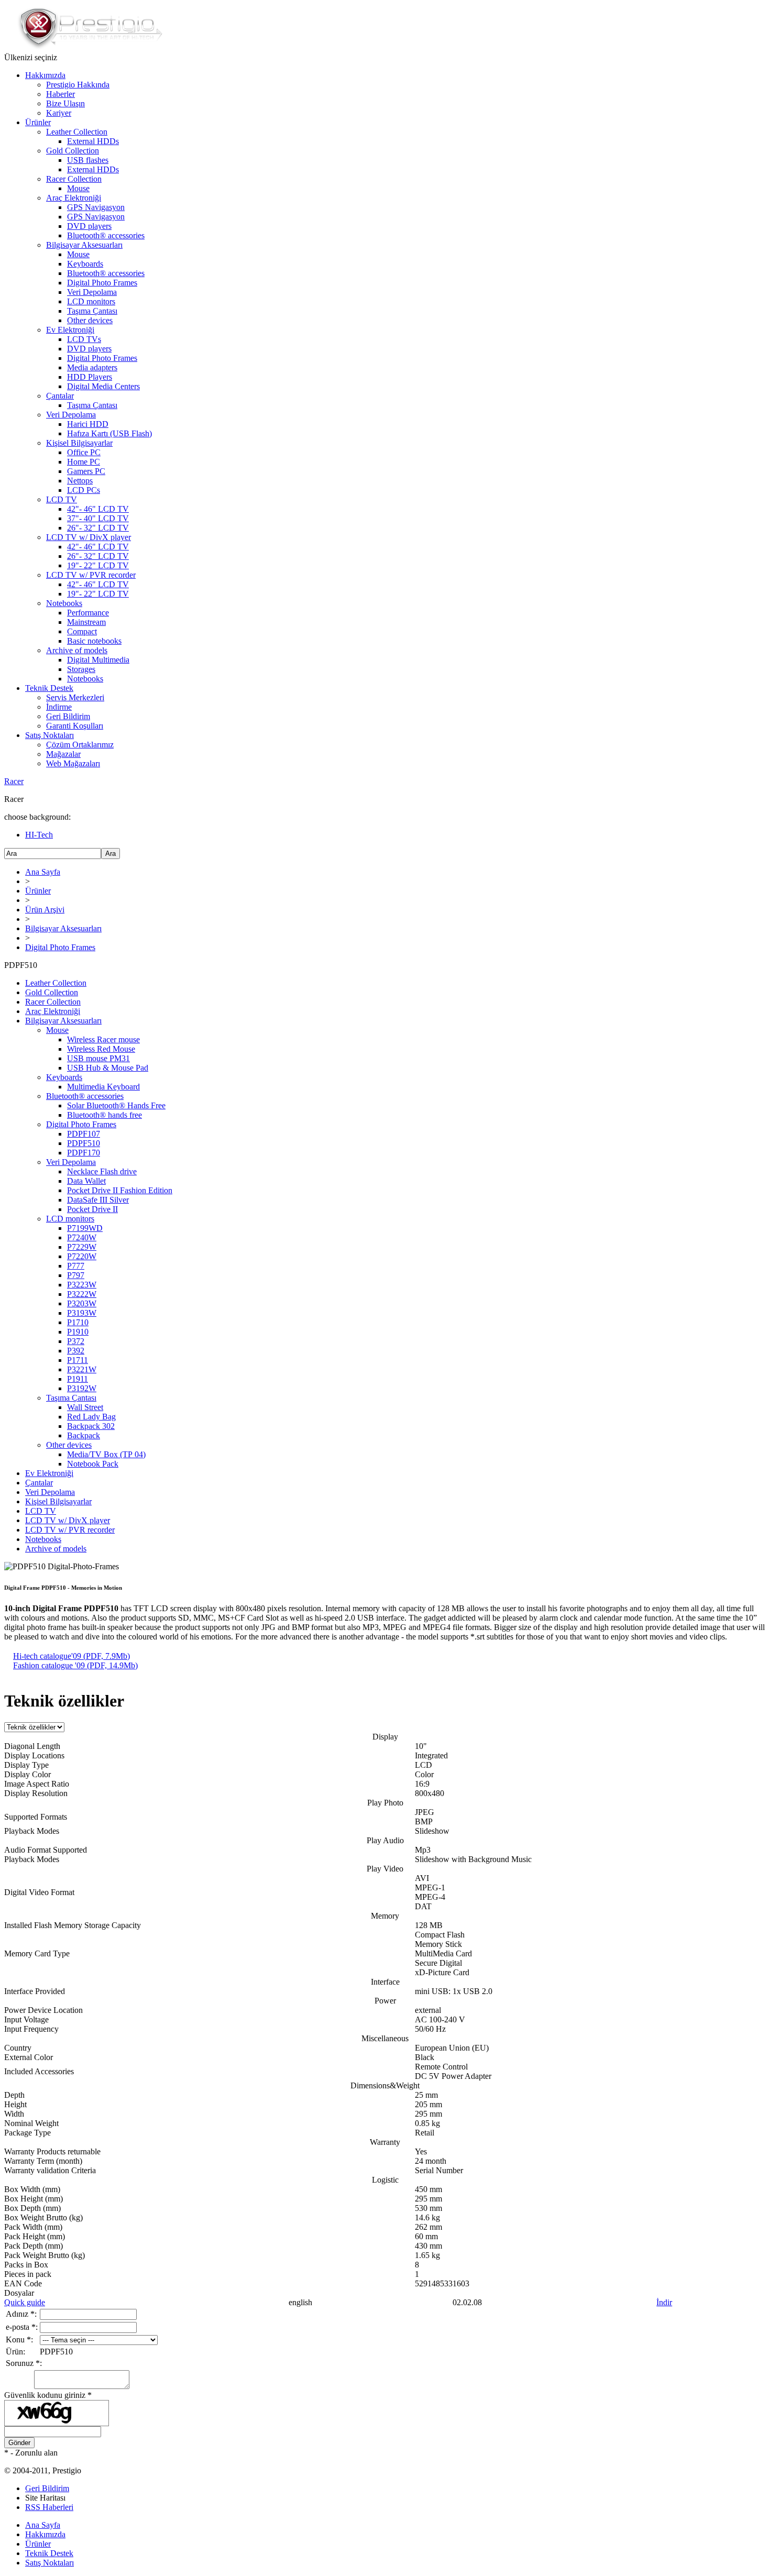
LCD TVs (84, 339)
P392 (76, 1351)
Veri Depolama (92, 292)
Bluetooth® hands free (104, 1115)
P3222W (82, 1294)
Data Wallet (86, 1181)
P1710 (78, 1322)
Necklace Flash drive (102, 1171)
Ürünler (38, 122)
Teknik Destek (49, 688)
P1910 (78, 1332)
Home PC (84, 462)
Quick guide (25, 2302)
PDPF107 (84, 1134)
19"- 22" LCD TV (98, 565)
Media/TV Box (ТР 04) (106, 1454)
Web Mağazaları (73, 763)
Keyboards (85, 264)
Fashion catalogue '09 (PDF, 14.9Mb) (75, 1665)
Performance (88, 613)
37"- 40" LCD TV (98, 518)
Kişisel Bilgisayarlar (79, 443)
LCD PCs (84, 490)
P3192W (82, 1388)
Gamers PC (86, 471)
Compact (82, 631)
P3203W (82, 1303)
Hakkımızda (45, 75)
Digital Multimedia (98, 660)
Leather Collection (77, 132)
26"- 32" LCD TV (98, 528)
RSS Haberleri (49, 2507)
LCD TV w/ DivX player (89, 537)
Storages (81, 669)
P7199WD (85, 1228)
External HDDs (93, 141)
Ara (111, 854)
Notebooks (64, 603)
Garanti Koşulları (75, 726)
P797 (76, 1275)
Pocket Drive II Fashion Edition (120, 1190)
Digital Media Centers (103, 386)
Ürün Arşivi (45, 910)
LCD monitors (91, 301)
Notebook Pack (93, 1464)
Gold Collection (73, 151)
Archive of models (77, 650)
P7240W (82, 1237)
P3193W (82, 1313)
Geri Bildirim (68, 716)
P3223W (82, 1285)
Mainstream (86, 622)
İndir (664, 2302)
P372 (76, 1341)
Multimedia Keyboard (103, 1087)
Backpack (84, 1435)
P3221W (82, 1369)
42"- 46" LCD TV (98, 509)
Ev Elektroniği (70, 330)
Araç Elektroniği (74, 198)
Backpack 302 (91, 1426)
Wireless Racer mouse (103, 1039)
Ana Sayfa (43, 872)
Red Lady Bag (91, 1417)
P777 (76, 1266)
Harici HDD (88, 424)
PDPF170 (84, 1153)
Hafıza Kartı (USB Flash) (109, 433)
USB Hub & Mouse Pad (108, 1068)
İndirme (59, 707)
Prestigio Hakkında (78, 85)
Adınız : (21, 2314)
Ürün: (15, 2352)
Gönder (19, 2443)
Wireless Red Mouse (101, 1049)
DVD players (89, 226)
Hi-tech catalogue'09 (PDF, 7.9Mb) (71, 1656)
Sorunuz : (24, 2363)
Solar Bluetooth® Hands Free (116, 1105)
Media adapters (92, 367)
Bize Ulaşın (65, 103)
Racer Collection (74, 179)
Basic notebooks (94, 641)
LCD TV (62, 499)
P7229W (82, 1247)
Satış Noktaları (49, 735)
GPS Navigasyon (96, 207)
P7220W (82, 1256)
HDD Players (90, 377)
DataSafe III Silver (98, 1200)
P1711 (78, 1360)
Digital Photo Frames (102, 283)
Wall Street (85, 1407)
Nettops (80, 481)
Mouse (78, 188)
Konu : (19, 2340)
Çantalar (60, 396)
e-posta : (22, 2327)
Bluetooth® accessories (106, 235)
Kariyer (59, 113)
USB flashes (88, 160)
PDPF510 (84, 1143)
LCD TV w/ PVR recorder (91, 575)
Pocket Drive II (92, 1209)
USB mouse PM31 (98, 1058)
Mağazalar (63, 754)
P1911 (78, 1379)
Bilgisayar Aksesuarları (84, 245)
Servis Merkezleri (75, 697)
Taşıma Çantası (92, 311)
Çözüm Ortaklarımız (80, 745)
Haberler (60, 94)
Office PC (84, 452)
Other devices (90, 320)
